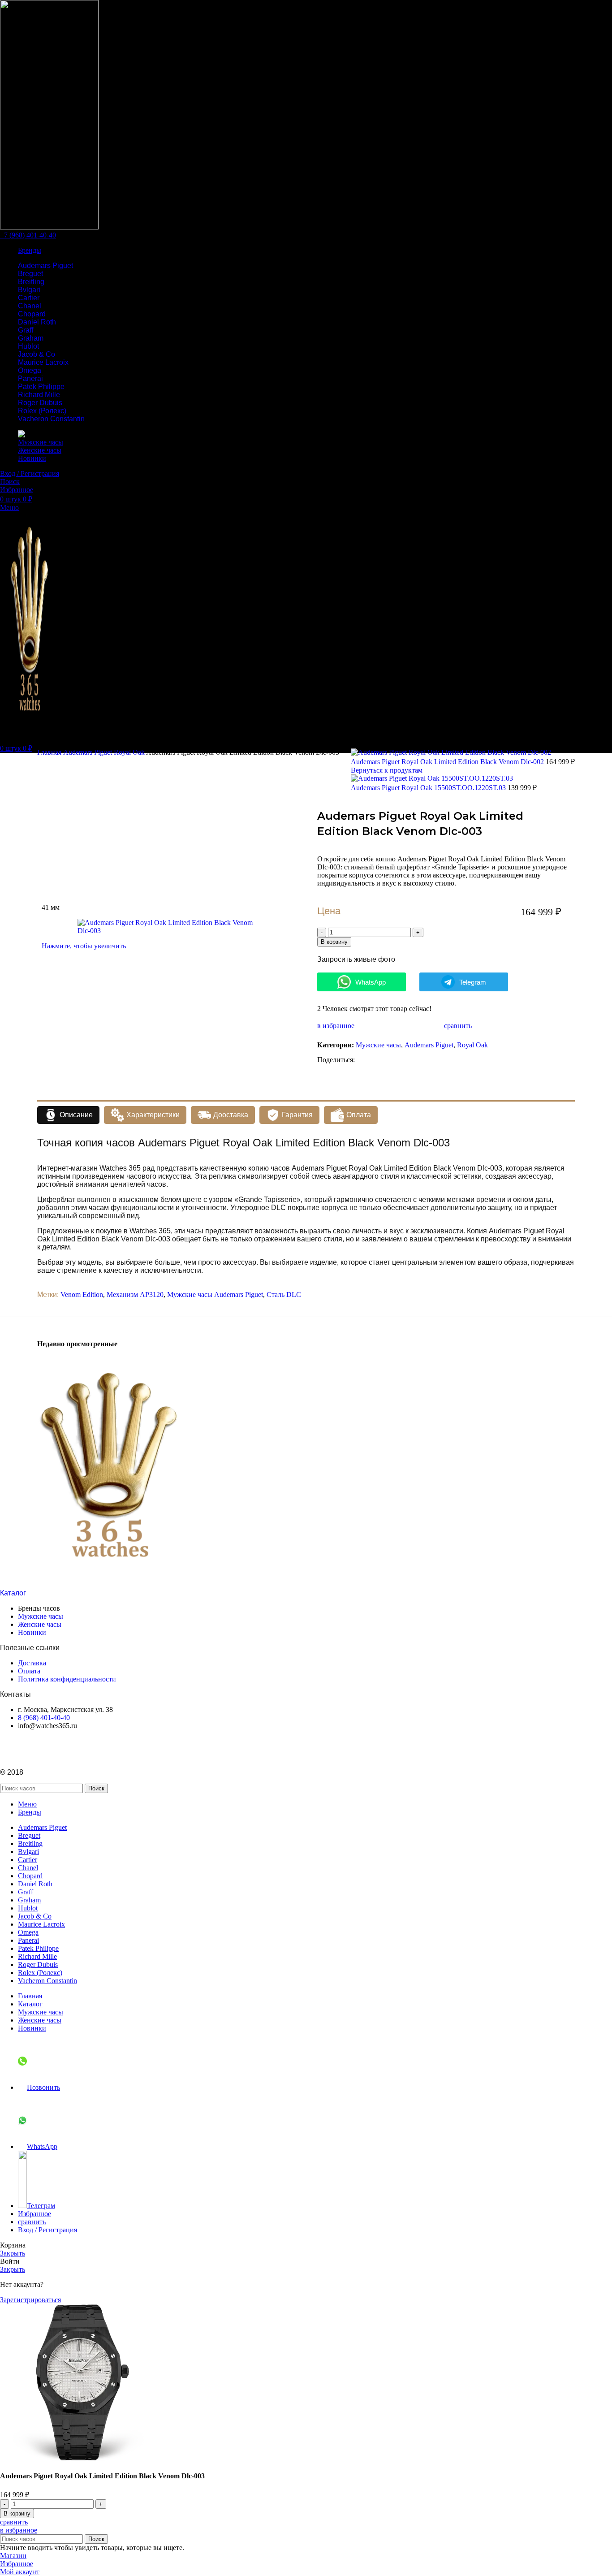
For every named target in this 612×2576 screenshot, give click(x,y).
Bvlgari (29, 290)
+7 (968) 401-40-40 (28, 235)
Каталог (13, 1593)
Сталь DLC (284, 1294)
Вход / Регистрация (47, 2230)
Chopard (32, 314)
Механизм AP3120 (135, 1294)
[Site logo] (49, 227)
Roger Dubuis (40, 403)
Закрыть (13, 2253)
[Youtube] (35, 1748)
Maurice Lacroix (43, 362)
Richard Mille (39, 395)
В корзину (334, 942)
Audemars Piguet (45, 266)
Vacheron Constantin (51, 419)
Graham (31, 338)
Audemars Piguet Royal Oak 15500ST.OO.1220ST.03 (429, 788)
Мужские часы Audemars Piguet (215, 1294)
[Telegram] (11, 1748)
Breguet (30, 274)
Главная (50, 752)
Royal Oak (130, 752)
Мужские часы (378, 1045)
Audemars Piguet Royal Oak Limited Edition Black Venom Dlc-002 (448, 762)
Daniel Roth (37, 322)
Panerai (30, 378)
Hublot (28, 346)
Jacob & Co (37, 354)
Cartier (29, 298)
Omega (30, 370)
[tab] (68, 1115)
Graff (26, 330)
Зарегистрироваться (30, 2300)
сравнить (32, 2222)
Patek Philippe (41, 387)
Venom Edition (82, 1294)
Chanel (30, 306)
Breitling (31, 282)
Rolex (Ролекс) (42, 411)
